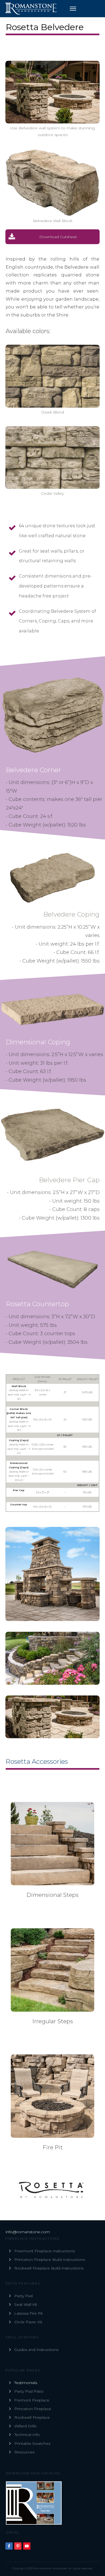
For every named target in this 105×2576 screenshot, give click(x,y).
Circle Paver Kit (28, 2322)
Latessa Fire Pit (29, 2313)
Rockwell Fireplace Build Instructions (49, 2268)
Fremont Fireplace (32, 2400)
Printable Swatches (32, 2443)
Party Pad (23, 2296)
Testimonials (26, 2383)
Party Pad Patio (29, 2391)
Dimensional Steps (52, 1895)
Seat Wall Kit (26, 2304)
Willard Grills (25, 2426)
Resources (24, 2452)
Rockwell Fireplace (32, 2417)
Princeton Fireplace (33, 2409)
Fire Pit (53, 2147)
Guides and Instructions (36, 2350)
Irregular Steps (53, 2021)
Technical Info (27, 2435)
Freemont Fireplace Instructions (45, 2251)
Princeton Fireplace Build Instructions (50, 2260)
